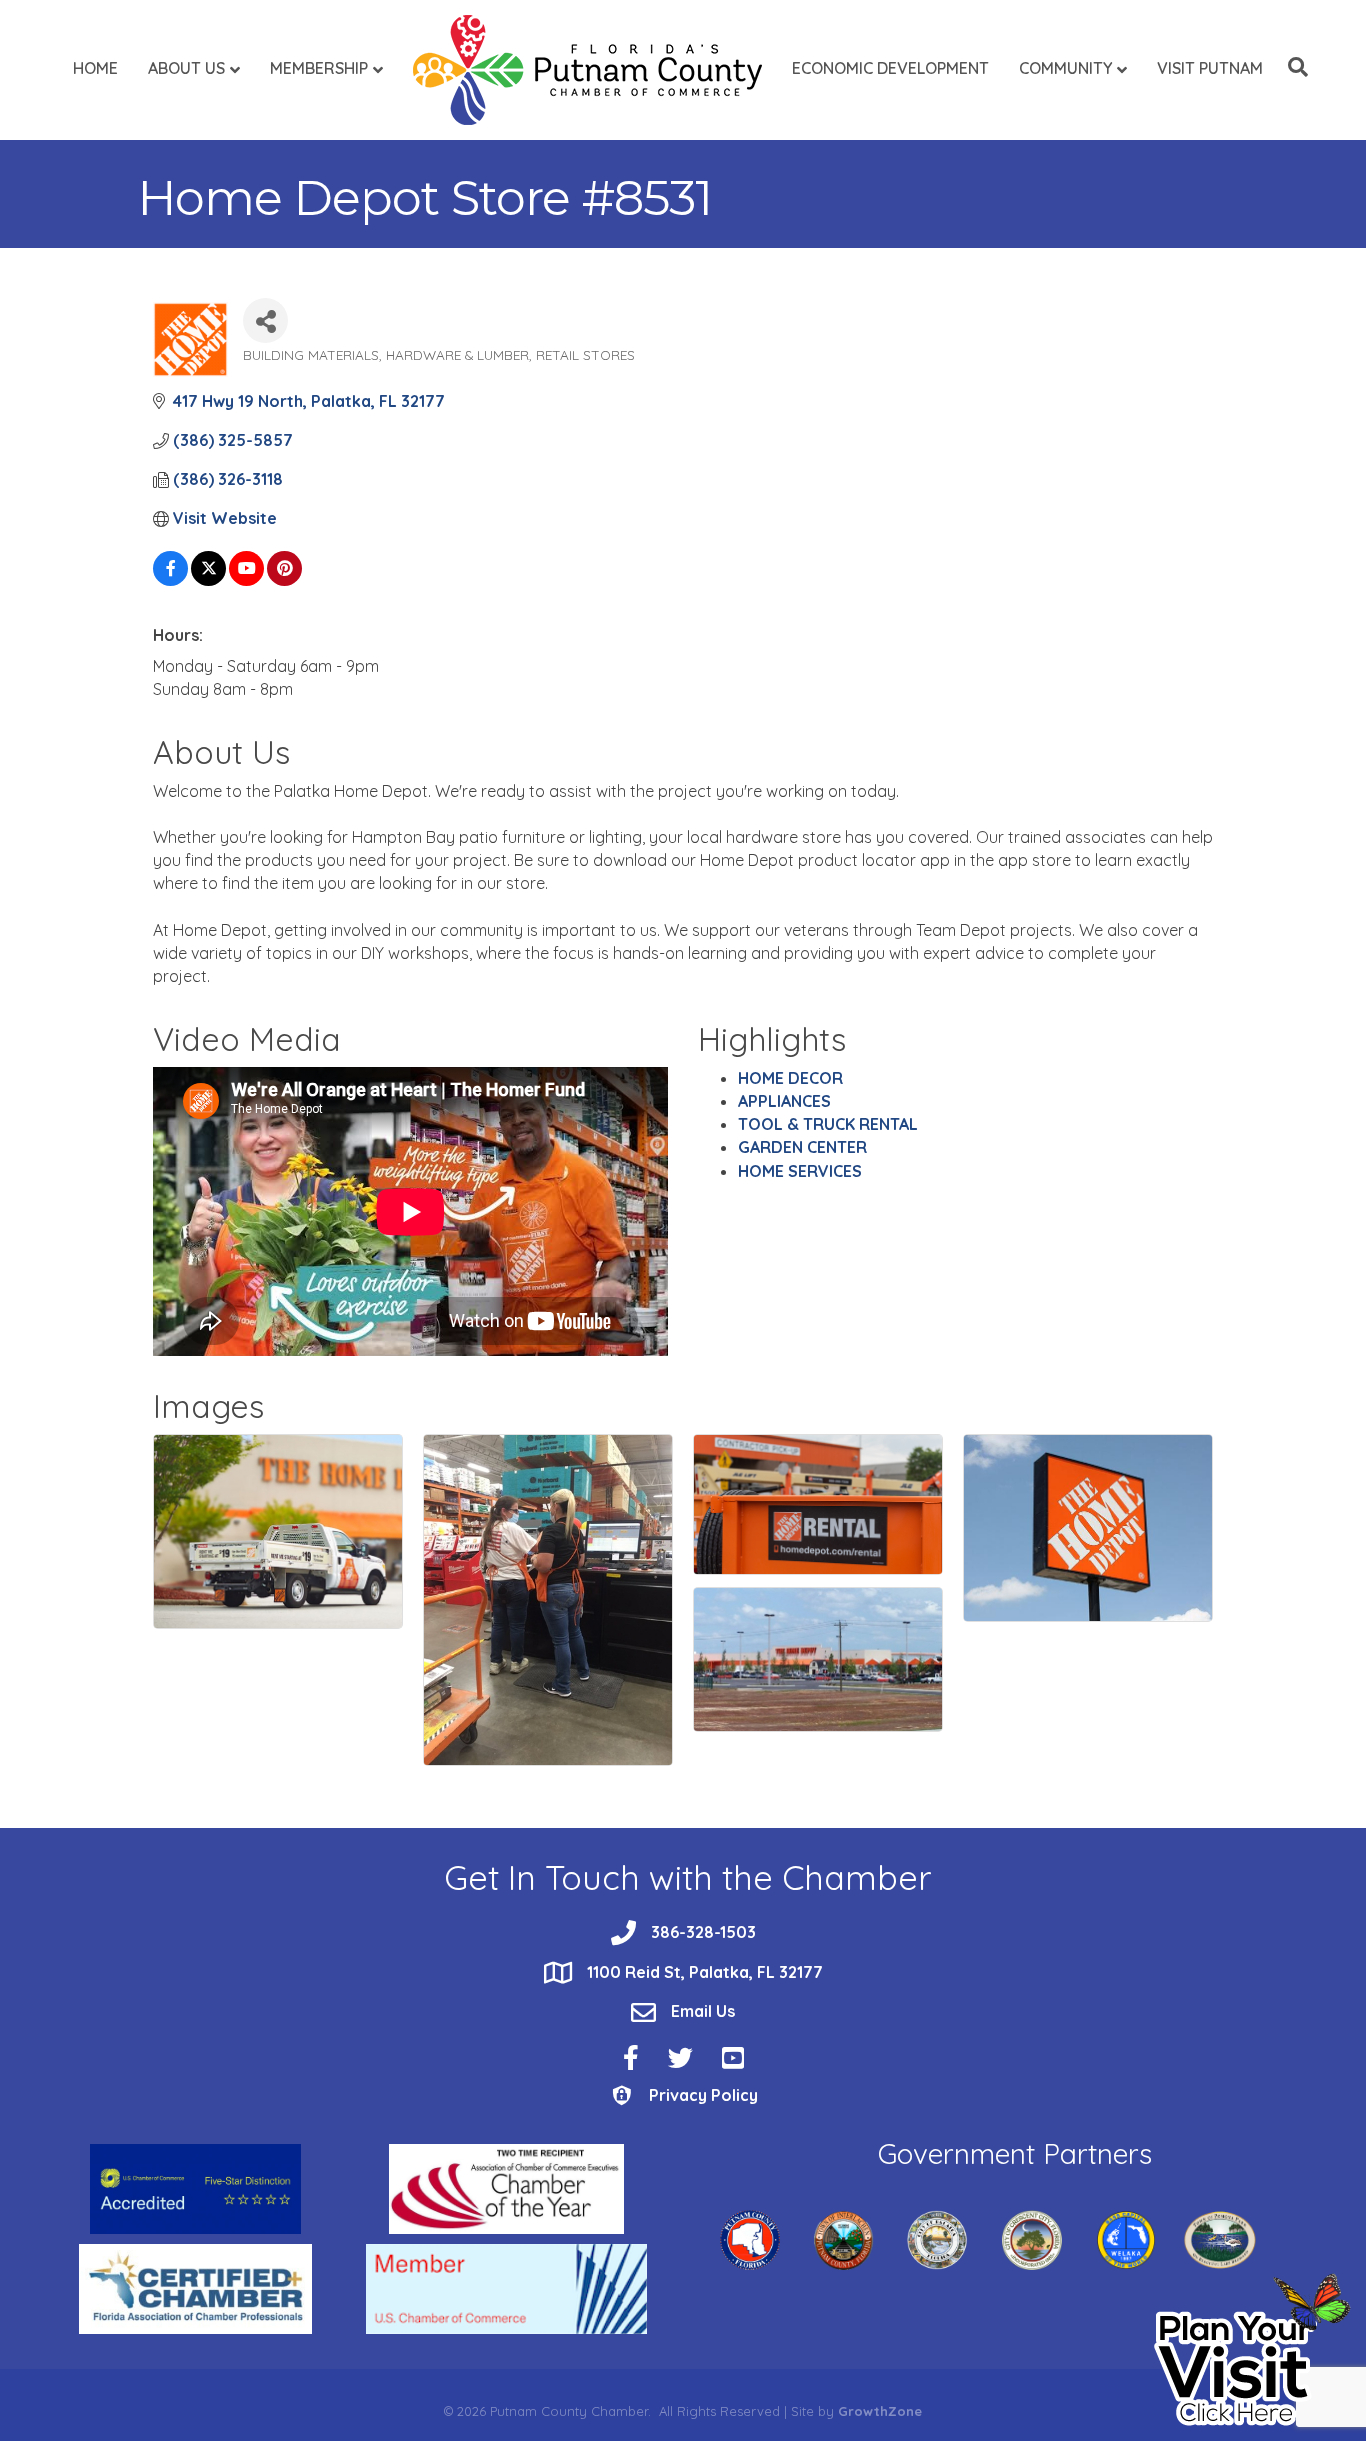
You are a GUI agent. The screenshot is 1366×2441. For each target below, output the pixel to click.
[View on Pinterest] (284, 580)
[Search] (1293, 67)
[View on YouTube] (246, 580)
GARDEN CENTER (802, 1147)
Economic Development (890, 68)
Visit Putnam (1210, 68)
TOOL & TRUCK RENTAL (828, 1124)
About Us (186, 68)
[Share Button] (265, 320)
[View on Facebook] (170, 580)
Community (1065, 68)
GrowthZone (880, 2411)
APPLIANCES (784, 1101)
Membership (319, 68)
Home (95, 68)
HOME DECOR (790, 1078)
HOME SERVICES (800, 1171)
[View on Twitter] (208, 580)
